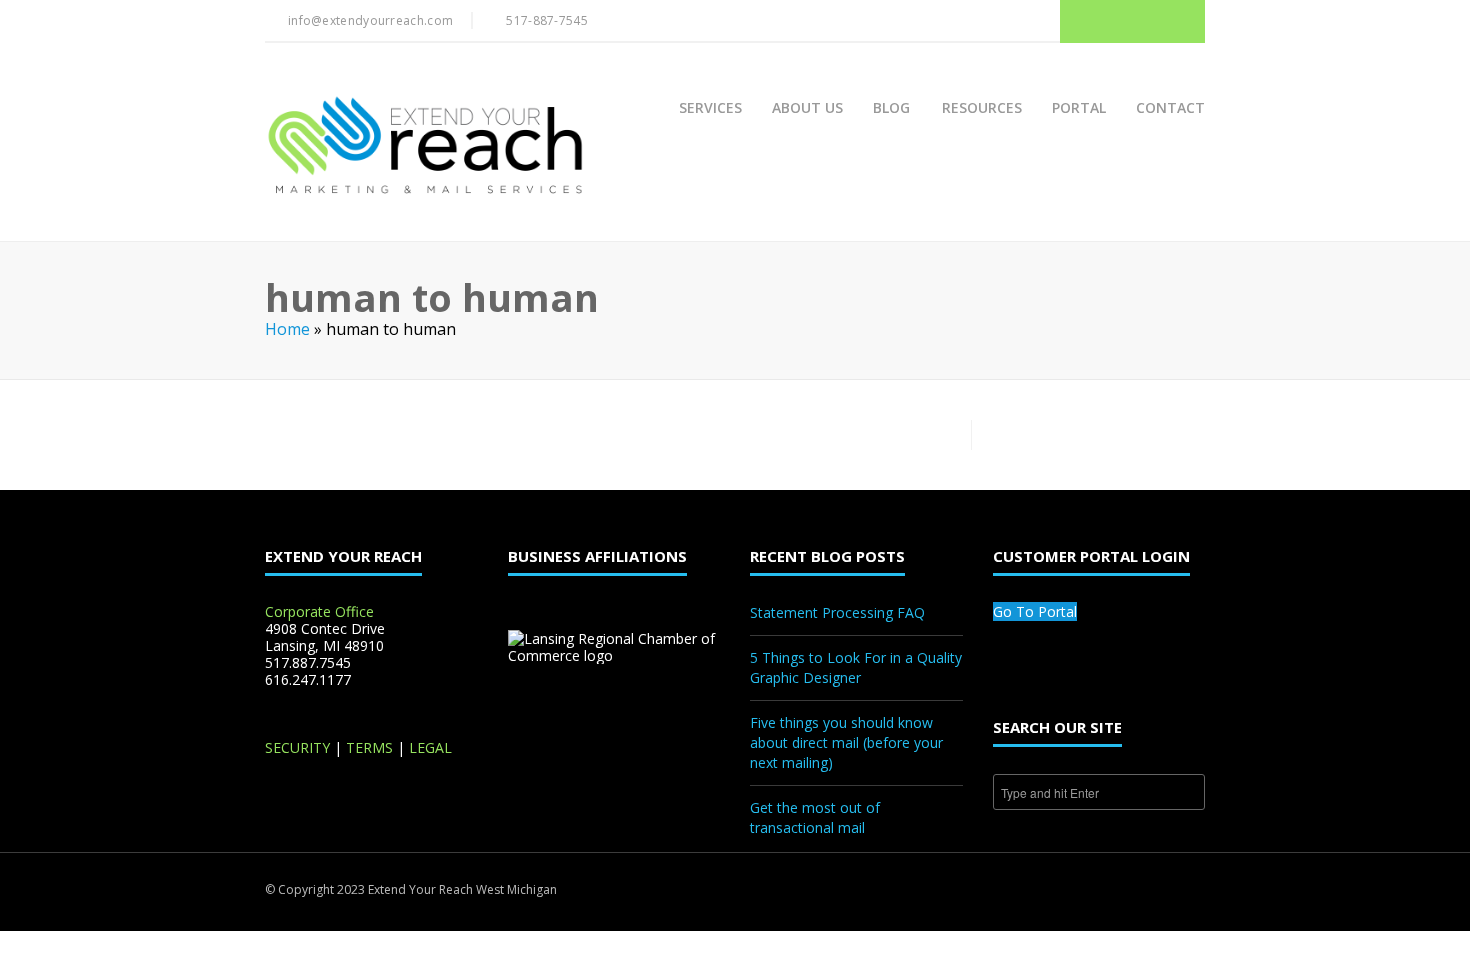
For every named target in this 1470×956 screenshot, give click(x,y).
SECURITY (297, 747)
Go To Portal (1035, 611)
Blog (891, 107)
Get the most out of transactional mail (815, 817)
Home (287, 329)
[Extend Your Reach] (424, 147)
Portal (1079, 107)
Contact (1170, 107)
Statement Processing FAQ (837, 612)
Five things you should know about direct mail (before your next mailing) (846, 742)
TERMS (369, 747)
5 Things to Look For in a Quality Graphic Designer (856, 667)
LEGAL (430, 747)
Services (710, 107)
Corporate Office (319, 611)
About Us (807, 107)
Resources (982, 107)
